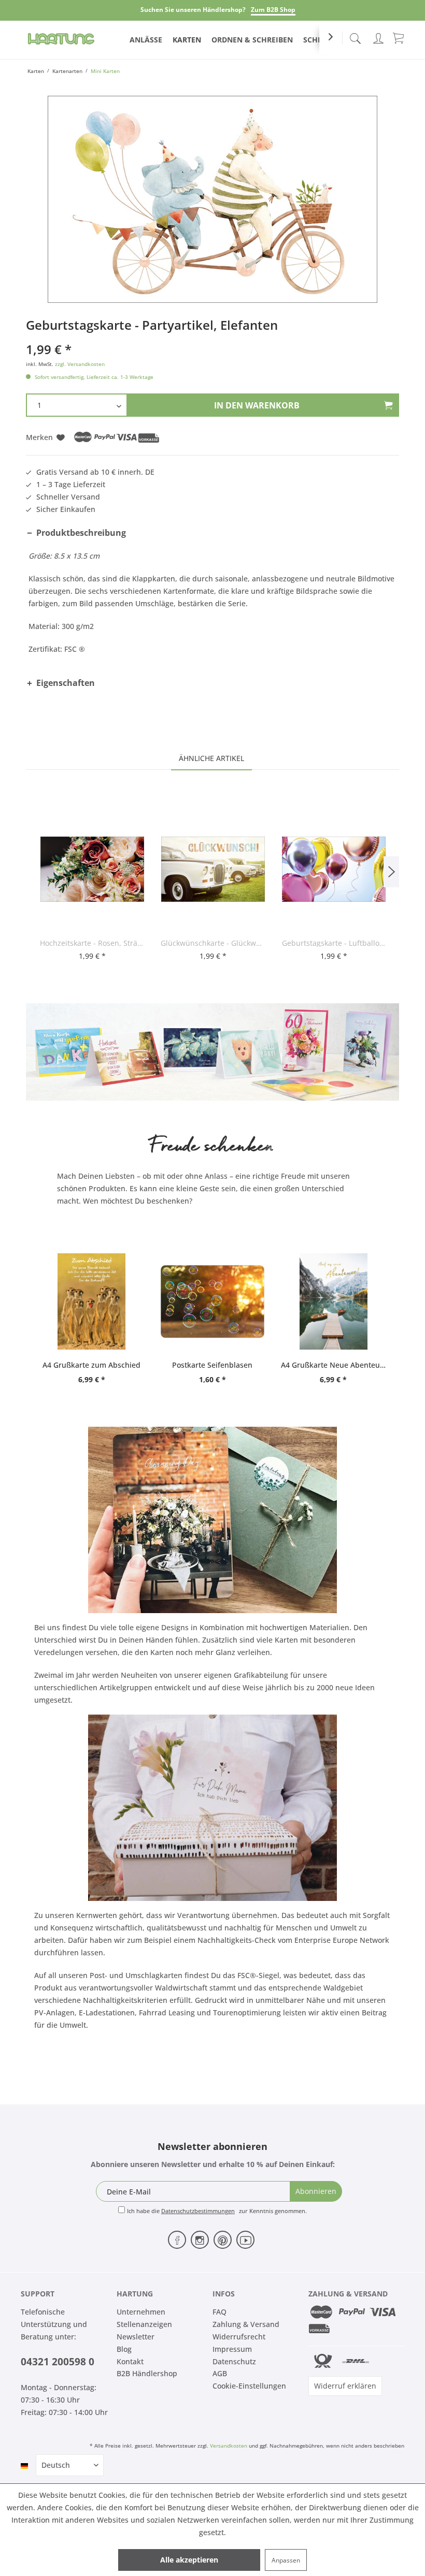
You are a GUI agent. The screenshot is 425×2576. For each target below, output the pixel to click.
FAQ (219, 2312)
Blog (124, 2349)
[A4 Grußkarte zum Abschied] (91, 1301)
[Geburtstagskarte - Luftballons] (334, 869)
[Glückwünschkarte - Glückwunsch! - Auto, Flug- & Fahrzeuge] (213, 869)
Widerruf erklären (345, 2386)
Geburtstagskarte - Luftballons (334, 943)
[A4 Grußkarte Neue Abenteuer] (334, 1301)
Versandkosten (229, 2446)
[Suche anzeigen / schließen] (355, 35)
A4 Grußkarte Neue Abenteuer (334, 1365)
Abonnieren (316, 2191)
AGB (220, 2373)
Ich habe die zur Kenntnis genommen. (217, 2211)
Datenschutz (234, 2361)
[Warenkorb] (399, 37)
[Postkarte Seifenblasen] (212, 1301)
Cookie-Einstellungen (249, 2386)
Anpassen (286, 2560)
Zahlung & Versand (246, 2324)
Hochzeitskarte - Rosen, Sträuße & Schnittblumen (92, 943)
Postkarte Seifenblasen (212, 1365)
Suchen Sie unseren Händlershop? (193, 10)
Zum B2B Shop (273, 10)
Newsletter (136, 2337)
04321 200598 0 (58, 2362)
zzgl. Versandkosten (80, 364)
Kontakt (130, 2361)
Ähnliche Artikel (211, 758)
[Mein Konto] (378, 36)
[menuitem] (355, 36)
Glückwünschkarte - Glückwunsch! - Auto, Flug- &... (213, 943)
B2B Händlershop (147, 2373)
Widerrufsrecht (239, 2337)
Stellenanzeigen (144, 2324)
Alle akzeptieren (189, 2560)
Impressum (232, 2349)
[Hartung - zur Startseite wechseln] (61, 39)
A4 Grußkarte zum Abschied (91, 1365)
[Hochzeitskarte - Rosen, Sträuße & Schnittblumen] (92, 869)
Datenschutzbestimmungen (198, 2211)
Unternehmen (141, 2312)
